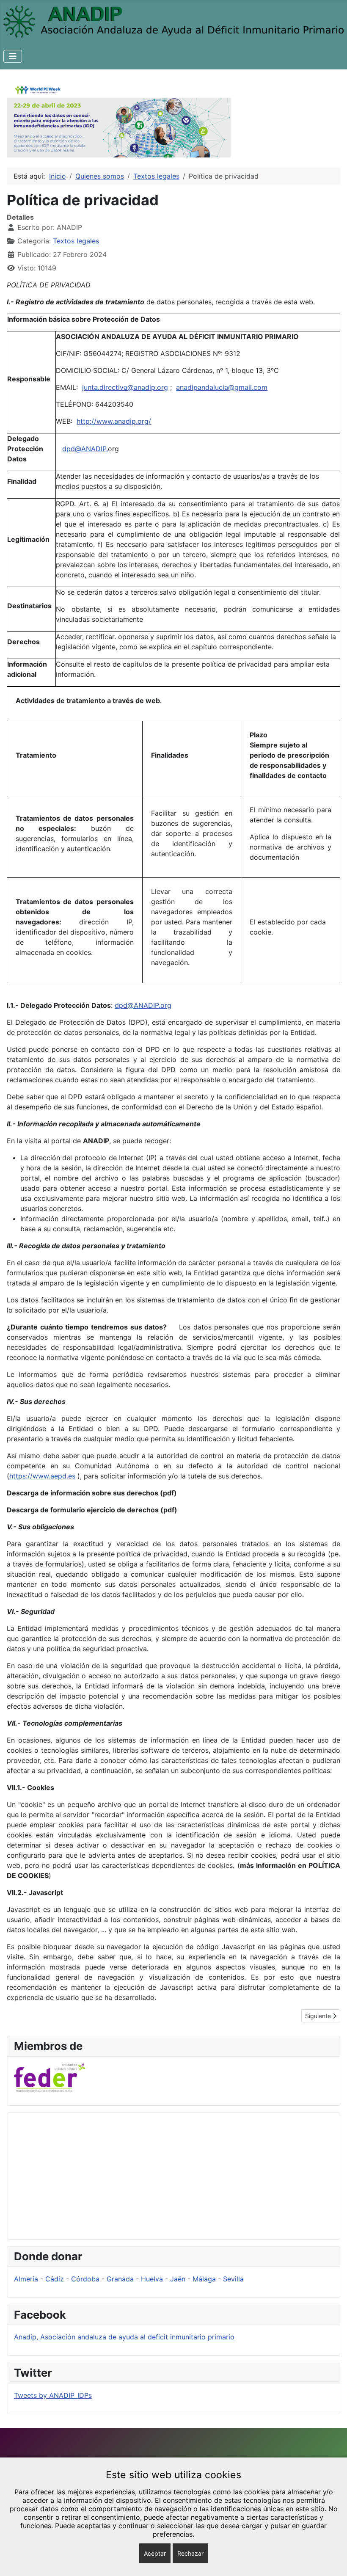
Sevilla (233, 2279)
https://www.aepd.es (42, 1476)
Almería (26, 2279)
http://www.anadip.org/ (114, 421)
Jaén (178, 2279)
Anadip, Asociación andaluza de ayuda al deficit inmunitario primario (124, 2337)
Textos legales (76, 241)
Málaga (204, 2279)
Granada (120, 2279)
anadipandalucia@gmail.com (222, 387)
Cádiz (55, 2279)
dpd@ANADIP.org (143, 1005)
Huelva (152, 2279)
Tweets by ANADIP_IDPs (53, 2395)
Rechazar (190, 2553)
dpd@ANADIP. (85, 449)
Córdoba (85, 2279)
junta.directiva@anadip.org (125, 387)
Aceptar (155, 2553)
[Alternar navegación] (13, 56)
